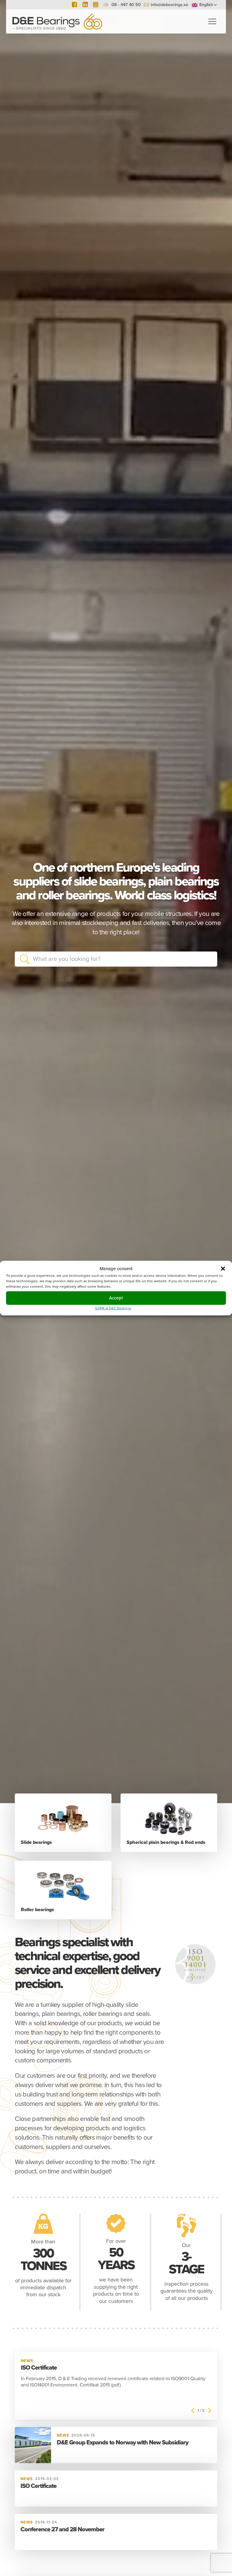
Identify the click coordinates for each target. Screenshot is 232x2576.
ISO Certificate (39, 2368)
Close (208, 959)
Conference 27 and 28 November (63, 2530)
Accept (116, 1298)
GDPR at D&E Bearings (113, 1308)
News (27, 2361)
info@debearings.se (169, 5)
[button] (223, 1269)
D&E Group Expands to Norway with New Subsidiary (122, 2443)
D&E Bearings (57, 21)
